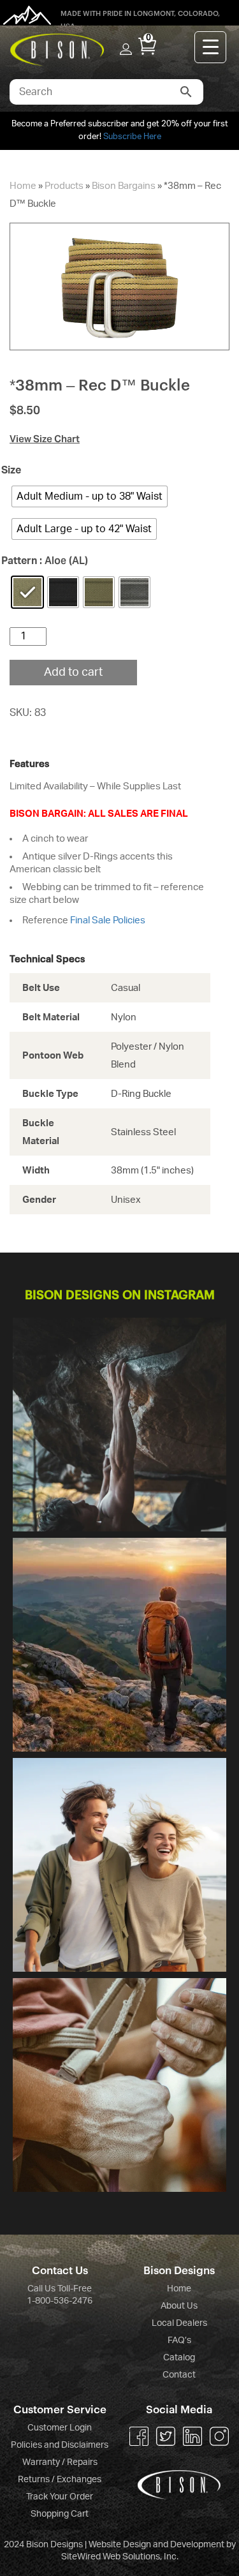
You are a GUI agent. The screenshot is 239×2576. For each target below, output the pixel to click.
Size (16, 470)
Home (23, 186)
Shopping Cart (60, 2514)
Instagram (219, 2436)
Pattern (24, 561)
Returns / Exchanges (60, 2480)
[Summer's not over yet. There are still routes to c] (119, 1425)
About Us (179, 2306)
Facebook (139, 2436)
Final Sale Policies (108, 920)
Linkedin (192, 2436)
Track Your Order (60, 2497)
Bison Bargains (124, 186)
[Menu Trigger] (210, 47)
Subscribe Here (132, 137)
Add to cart (73, 673)
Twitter (166, 2436)
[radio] (90, 496)
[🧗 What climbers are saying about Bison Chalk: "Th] (119, 2085)
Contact (179, 2375)
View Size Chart (45, 439)
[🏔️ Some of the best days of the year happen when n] (119, 1645)
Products (64, 186)
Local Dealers (179, 2323)
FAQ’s (179, 2341)
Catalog (179, 2358)
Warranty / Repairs (60, 2462)
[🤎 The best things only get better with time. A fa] (119, 1865)
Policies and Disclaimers (60, 2445)
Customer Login (60, 2428)
